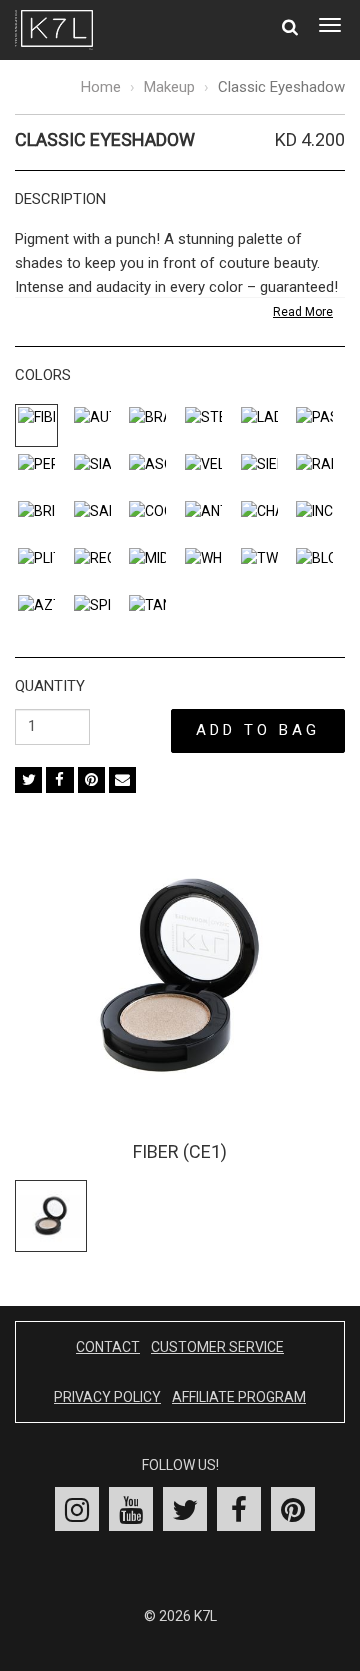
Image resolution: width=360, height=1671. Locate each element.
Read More (303, 312)
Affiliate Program (239, 1397)
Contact (108, 1347)
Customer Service (217, 1347)
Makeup (169, 87)
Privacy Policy (107, 1397)
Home (101, 87)
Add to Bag (258, 730)
